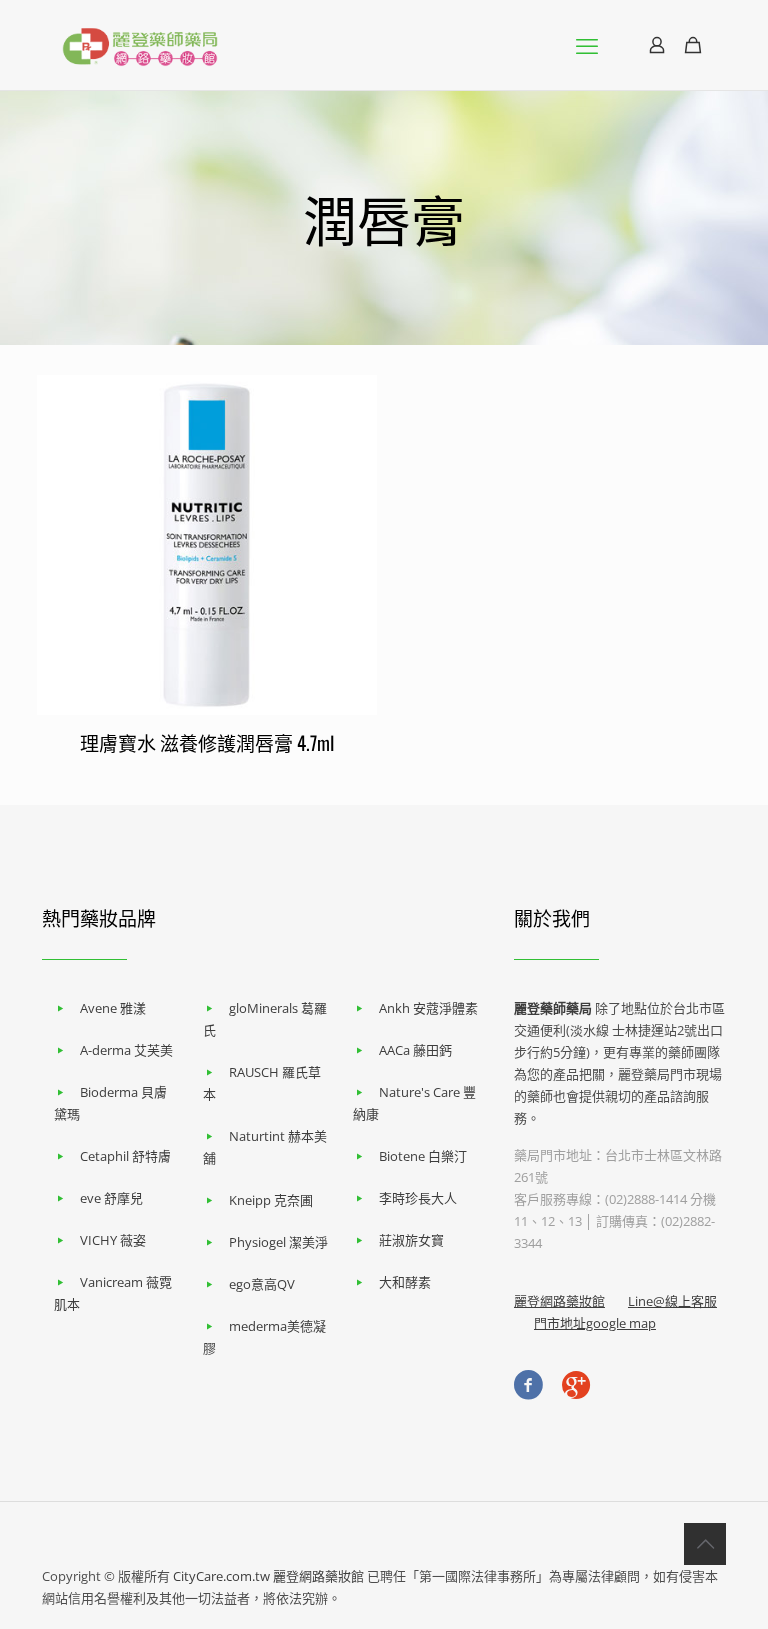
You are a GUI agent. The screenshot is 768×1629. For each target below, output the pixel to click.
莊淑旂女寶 (411, 1240)
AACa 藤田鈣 (415, 1050)
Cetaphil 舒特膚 (125, 1156)
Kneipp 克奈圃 (271, 1200)
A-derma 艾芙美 (126, 1050)
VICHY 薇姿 (113, 1240)
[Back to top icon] (705, 1544)
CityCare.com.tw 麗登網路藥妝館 (268, 1576)
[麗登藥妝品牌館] (140, 45)
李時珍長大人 (418, 1198)
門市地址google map (595, 1323)
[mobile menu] (587, 45)
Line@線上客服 (672, 1301)
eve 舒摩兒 (111, 1198)
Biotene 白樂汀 (423, 1156)
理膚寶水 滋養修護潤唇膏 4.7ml (207, 742)
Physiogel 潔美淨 (278, 1242)
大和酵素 (405, 1282)
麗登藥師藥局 (553, 1008)
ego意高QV (262, 1284)
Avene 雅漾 (113, 1008)
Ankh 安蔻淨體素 (428, 1008)
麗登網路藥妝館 (559, 1301)
